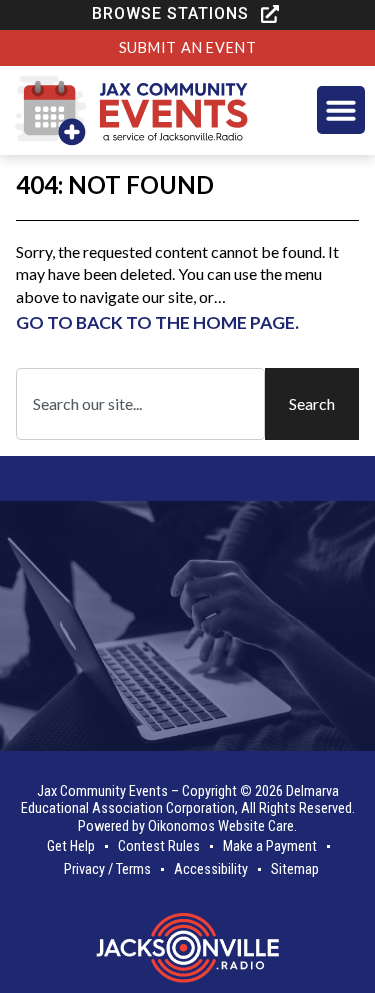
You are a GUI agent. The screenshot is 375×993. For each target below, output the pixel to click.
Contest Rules (159, 846)
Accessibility (211, 869)
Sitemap (295, 869)
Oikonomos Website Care (221, 826)
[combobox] (140, 404)
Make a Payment (270, 846)
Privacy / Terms (107, 869)
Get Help (71, 846)
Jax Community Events (102, 791)
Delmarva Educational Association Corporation (180, 800)
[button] (187, 14)
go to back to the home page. (157, 322)
